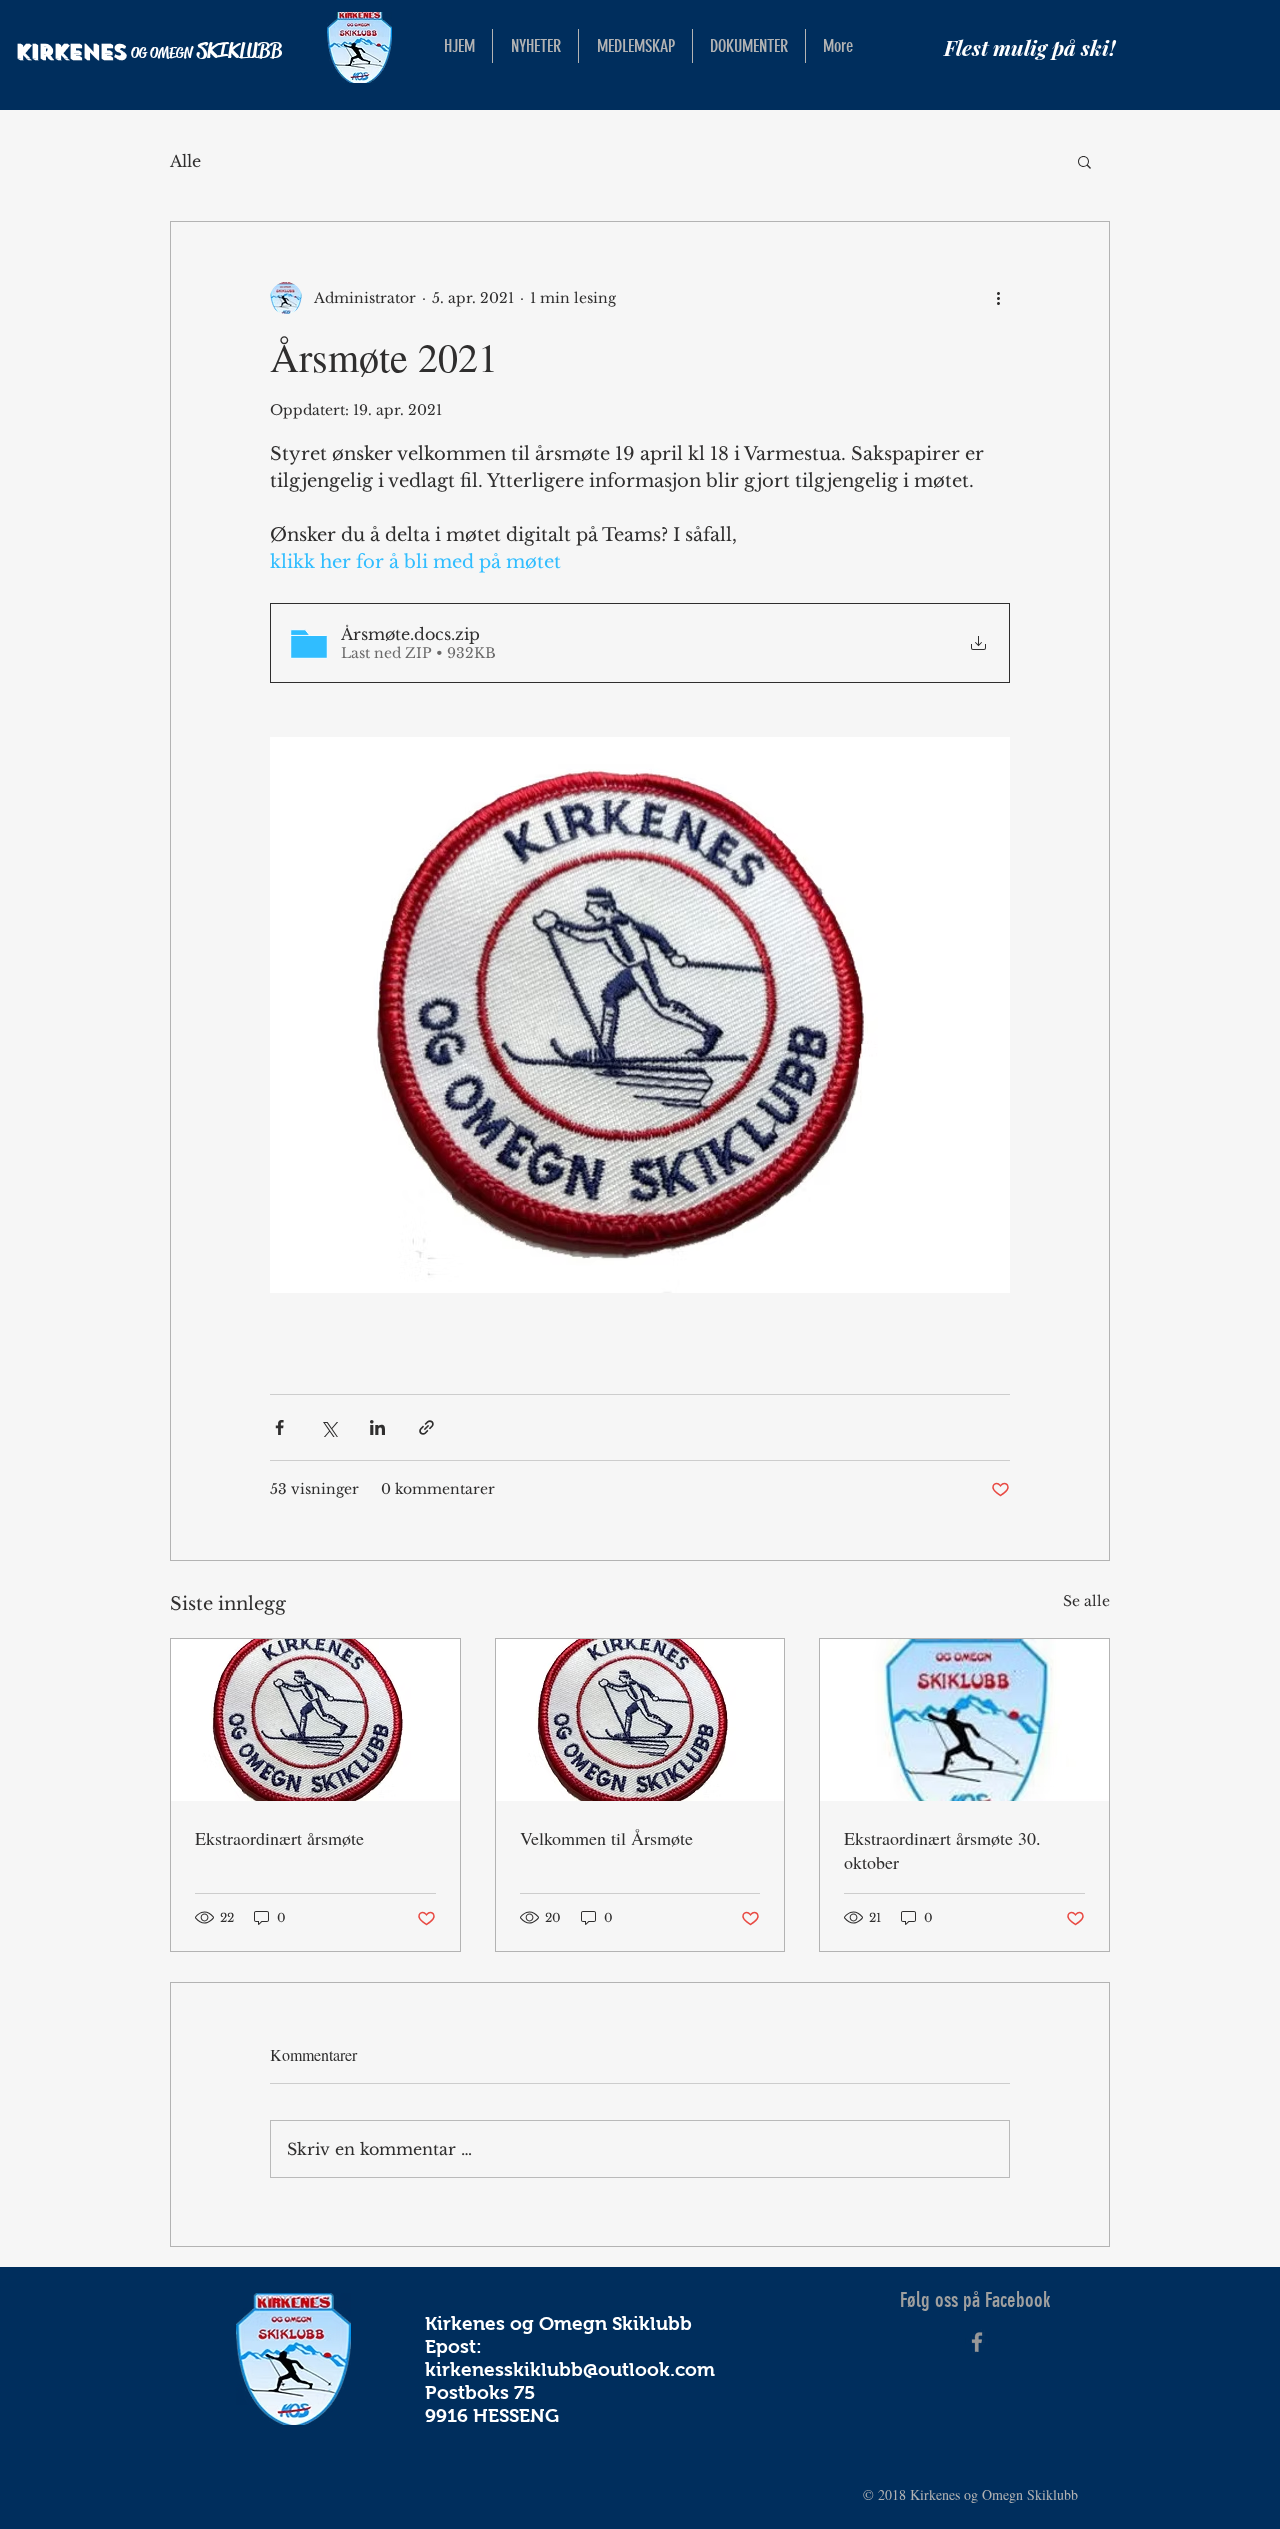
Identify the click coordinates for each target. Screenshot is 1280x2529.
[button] (1084, 161)
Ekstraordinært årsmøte (279, 1838)
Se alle (1086, 1601)
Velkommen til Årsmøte (606, 1838)
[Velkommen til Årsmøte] (640, 1720)
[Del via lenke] (426, 1427)
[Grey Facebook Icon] (977, 2342)
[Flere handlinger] (998, 298)
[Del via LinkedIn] (377, 1427)
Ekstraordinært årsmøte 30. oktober (942, 1850)
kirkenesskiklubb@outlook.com (570, 2369)
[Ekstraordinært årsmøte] (315, 1720)
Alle (185, 161)
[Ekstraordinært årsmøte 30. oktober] (964, 1720)
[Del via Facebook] (279, 1427)
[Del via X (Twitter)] (328, 1427)
